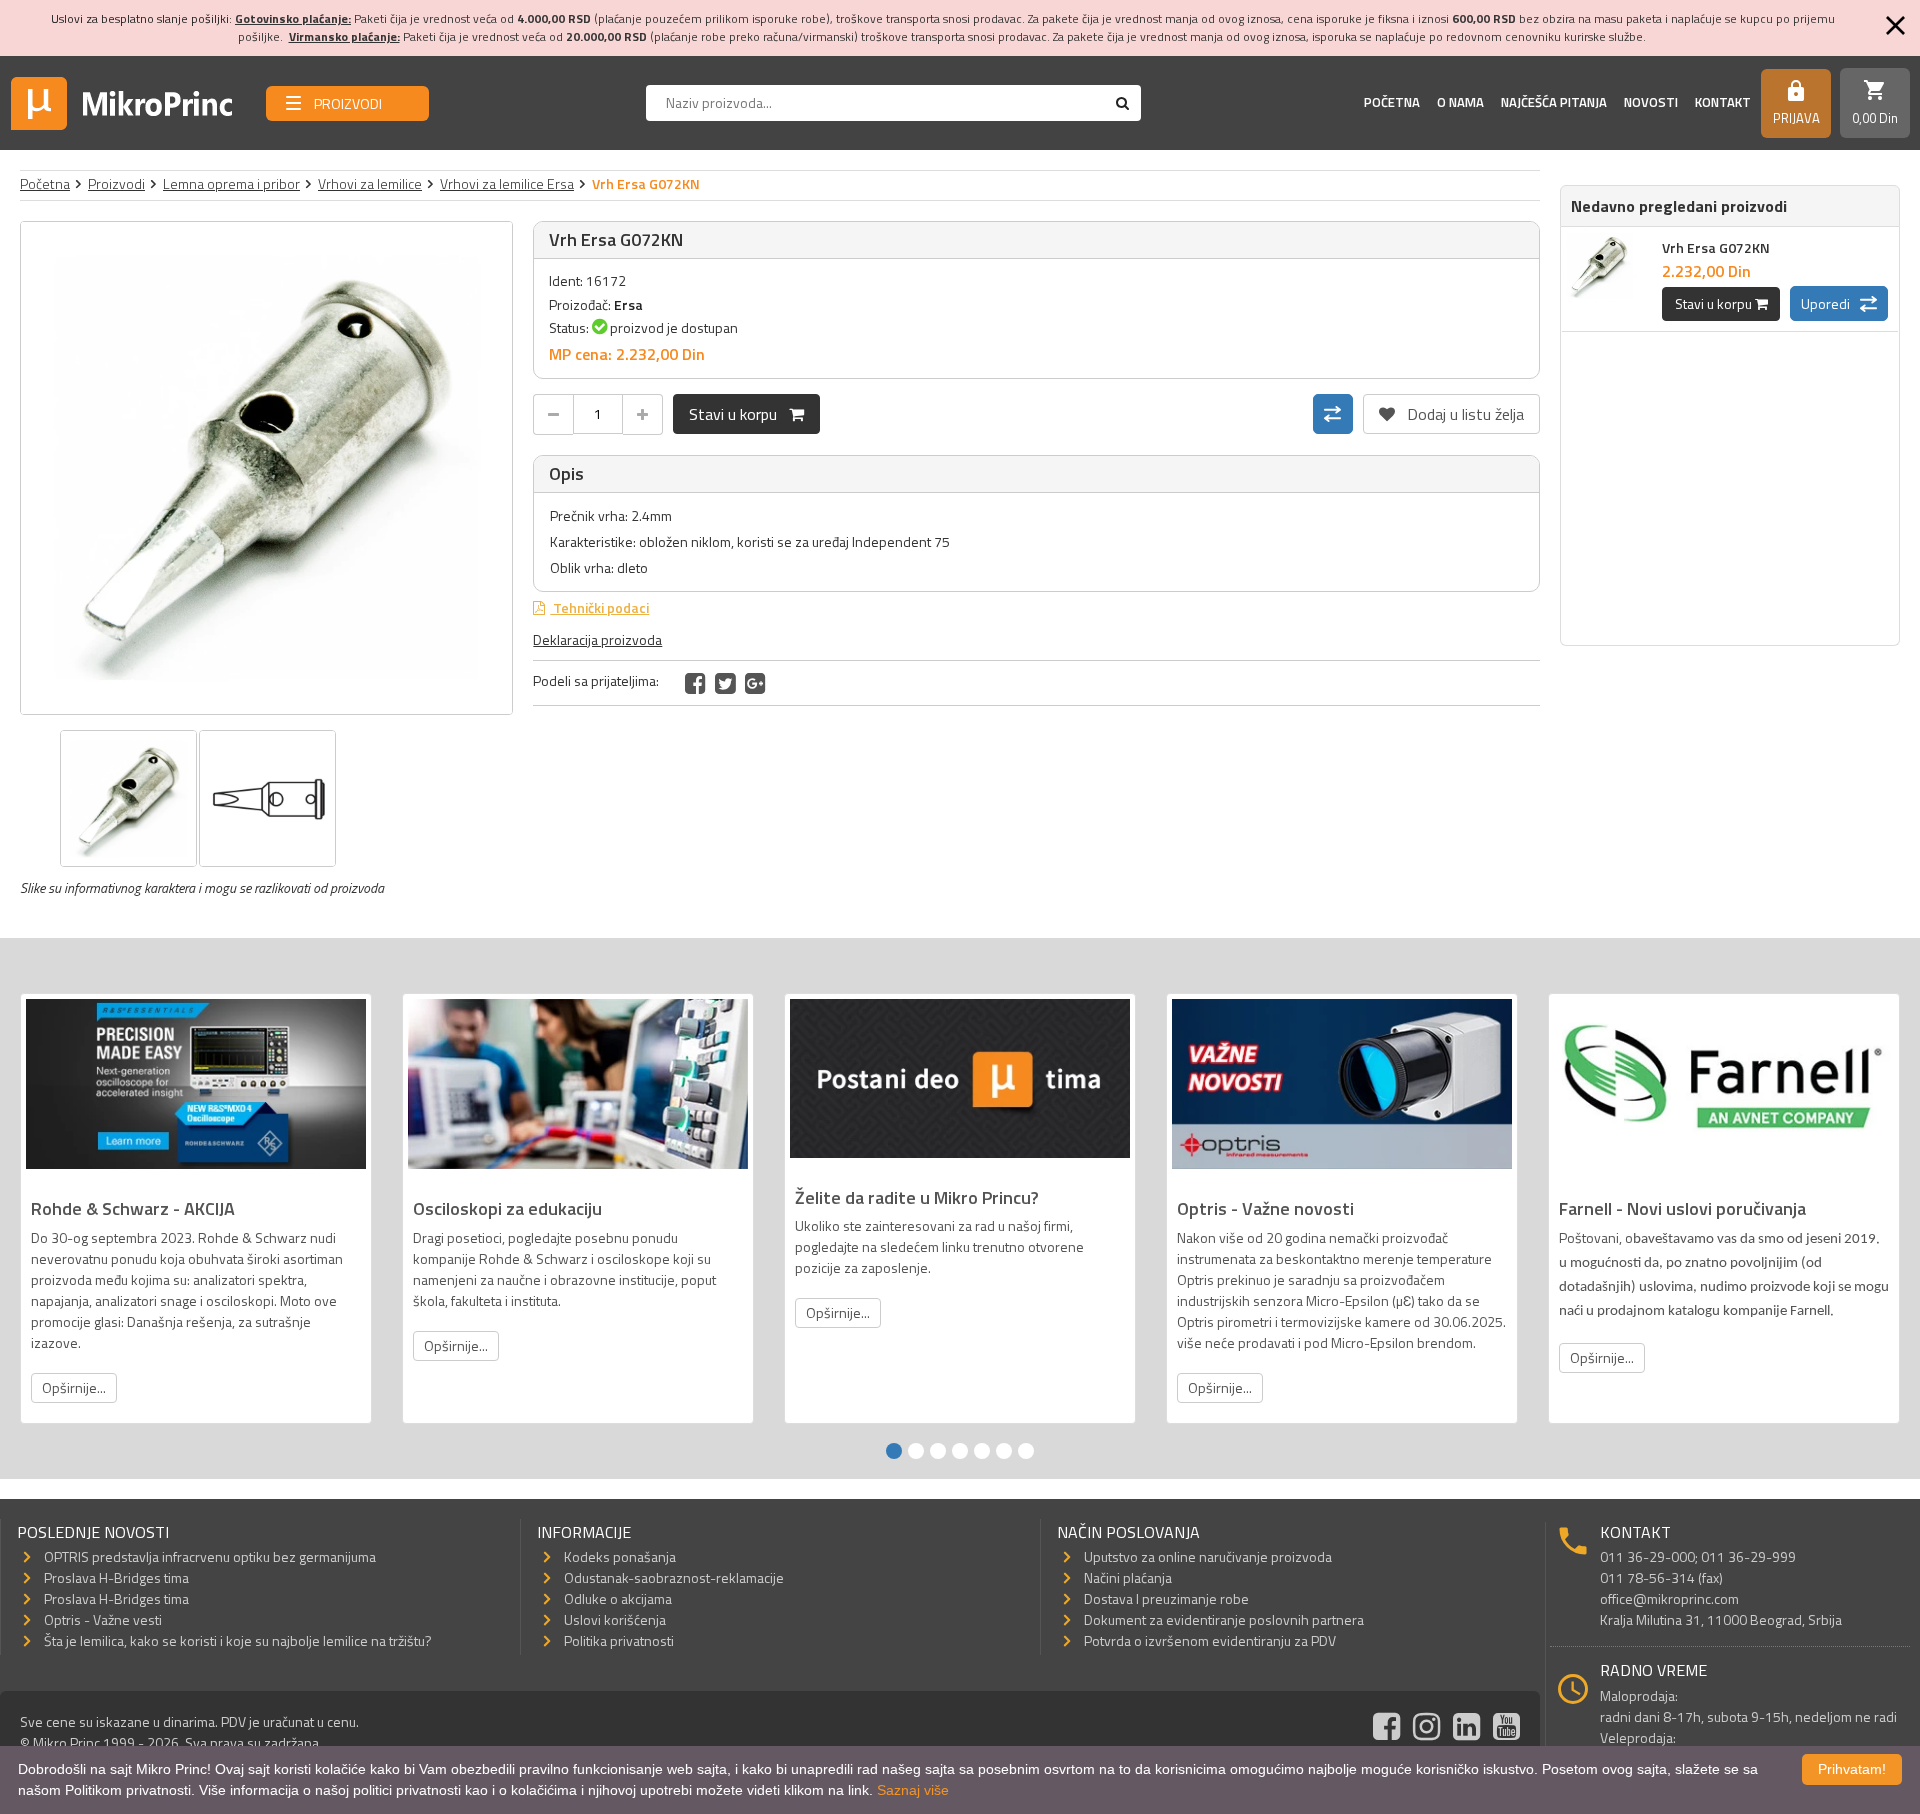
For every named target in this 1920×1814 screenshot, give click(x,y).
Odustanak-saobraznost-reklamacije (674, 1577)
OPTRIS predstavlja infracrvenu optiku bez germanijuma (210, 1556)
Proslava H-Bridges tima (116, 1577)
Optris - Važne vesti (103, 1619)
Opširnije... (74, 1387)
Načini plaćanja (1128, 1577)
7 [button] (1026, 1451)
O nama (1460, 102)
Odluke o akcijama (618, 1598)
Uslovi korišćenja (615, 1619)
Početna (1392, 102)
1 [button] (894, 1451)
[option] (267, 468)
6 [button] (1004, 1451)
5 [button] (982, 1451)
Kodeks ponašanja (620, 1556)
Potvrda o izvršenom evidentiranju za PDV (1210, 1640)
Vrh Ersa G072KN (1716, 247)
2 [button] (916, 1451)
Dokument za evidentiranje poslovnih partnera (1224, 1619)
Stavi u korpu (739, 414)
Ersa (628, 304)
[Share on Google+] (755, 683)
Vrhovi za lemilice (370, 183)
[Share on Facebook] (695, 683)
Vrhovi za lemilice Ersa (507, 183)
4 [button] (960, 1451)
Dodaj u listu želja (1451, 410)
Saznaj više (913, 1790)
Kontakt (1723, 102)
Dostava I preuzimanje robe (1166, 1598)
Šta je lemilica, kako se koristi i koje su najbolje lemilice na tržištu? (238, 1640)
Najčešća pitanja (1554, 102)
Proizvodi (116, 183)
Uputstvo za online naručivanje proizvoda (1208, 1556)
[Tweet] (725, 683)
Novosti (1651, 102)
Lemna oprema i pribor (231, 183)
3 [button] (938, 1451)
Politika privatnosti (619, 1640)
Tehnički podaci (599, 607)
